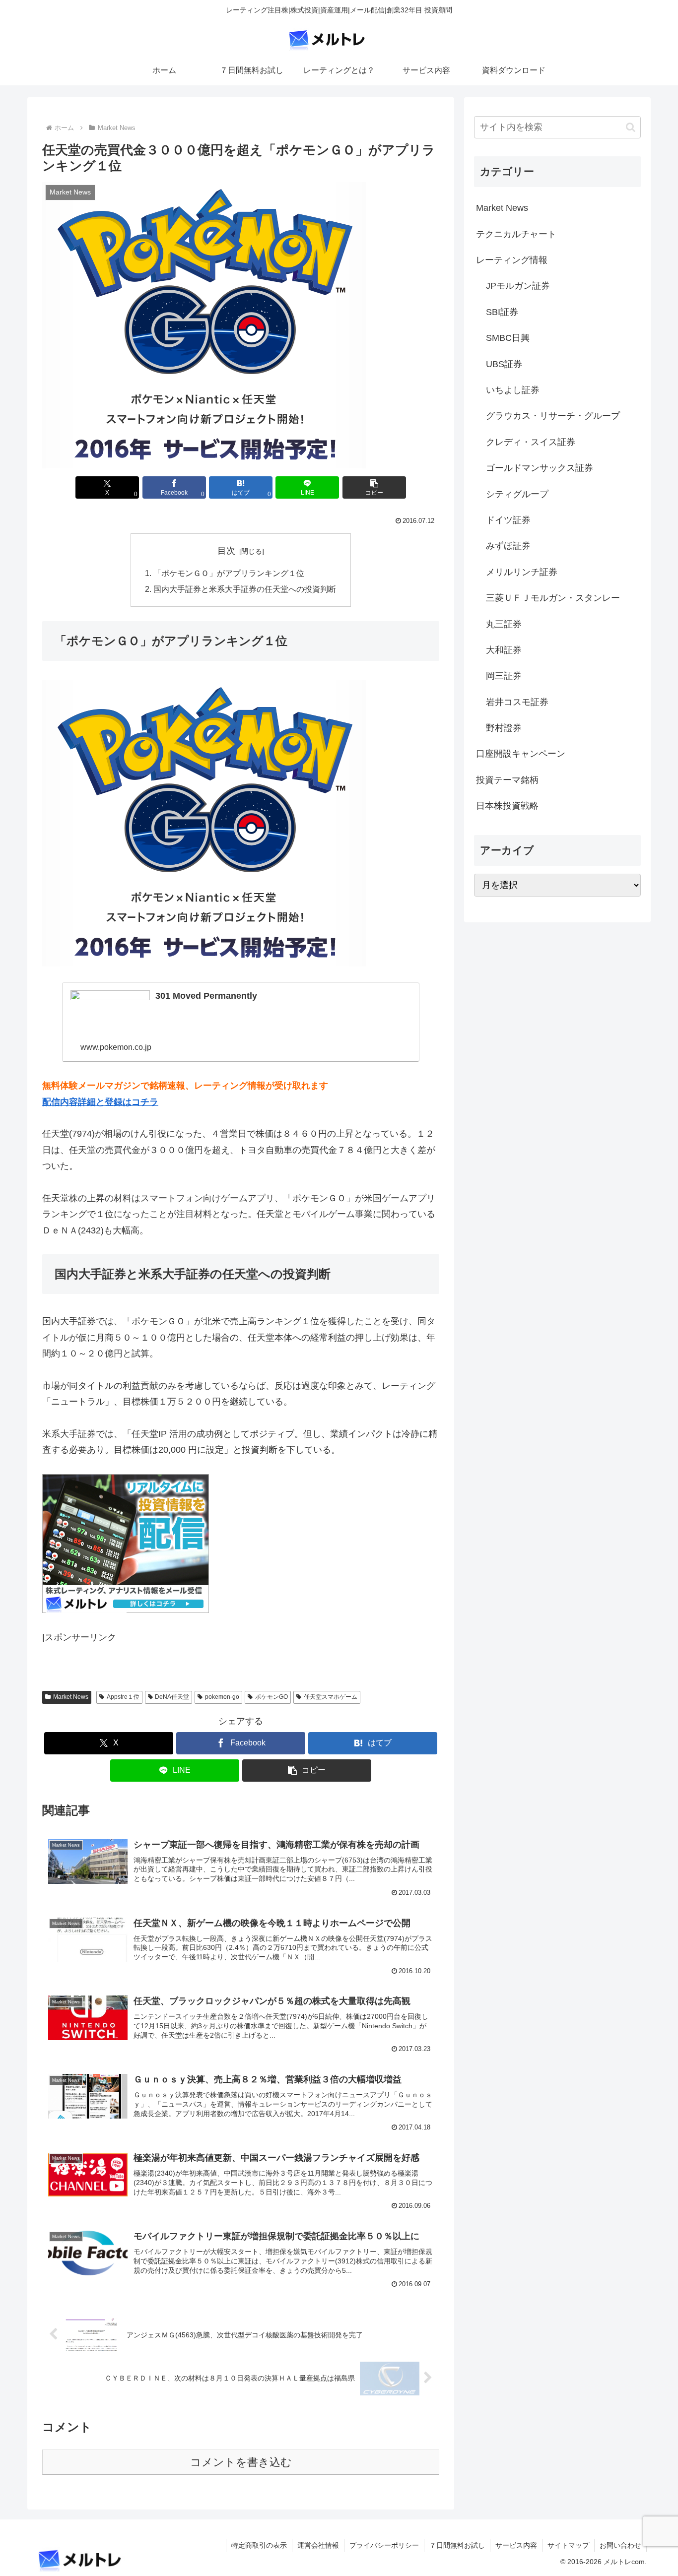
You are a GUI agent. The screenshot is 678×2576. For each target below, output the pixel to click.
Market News (71, 1697)
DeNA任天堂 (172, 1697)
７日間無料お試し (457, 2545)
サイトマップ (568, 2545)
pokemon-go (222, 1697)
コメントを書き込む (241, 2462)
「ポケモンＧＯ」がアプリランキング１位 (229, 573)
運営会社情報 (318, 2545)
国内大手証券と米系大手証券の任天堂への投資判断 (245, 589)
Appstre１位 (123, 1697)
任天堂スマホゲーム (331, 1697)
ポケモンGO (271, 1697)
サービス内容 (516, 2545)
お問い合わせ (620, 2545)
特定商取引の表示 (259, 2545)
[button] (374, 487)
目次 (226, 551)
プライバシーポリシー (384, 2545)
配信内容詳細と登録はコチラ (100, 1102)
